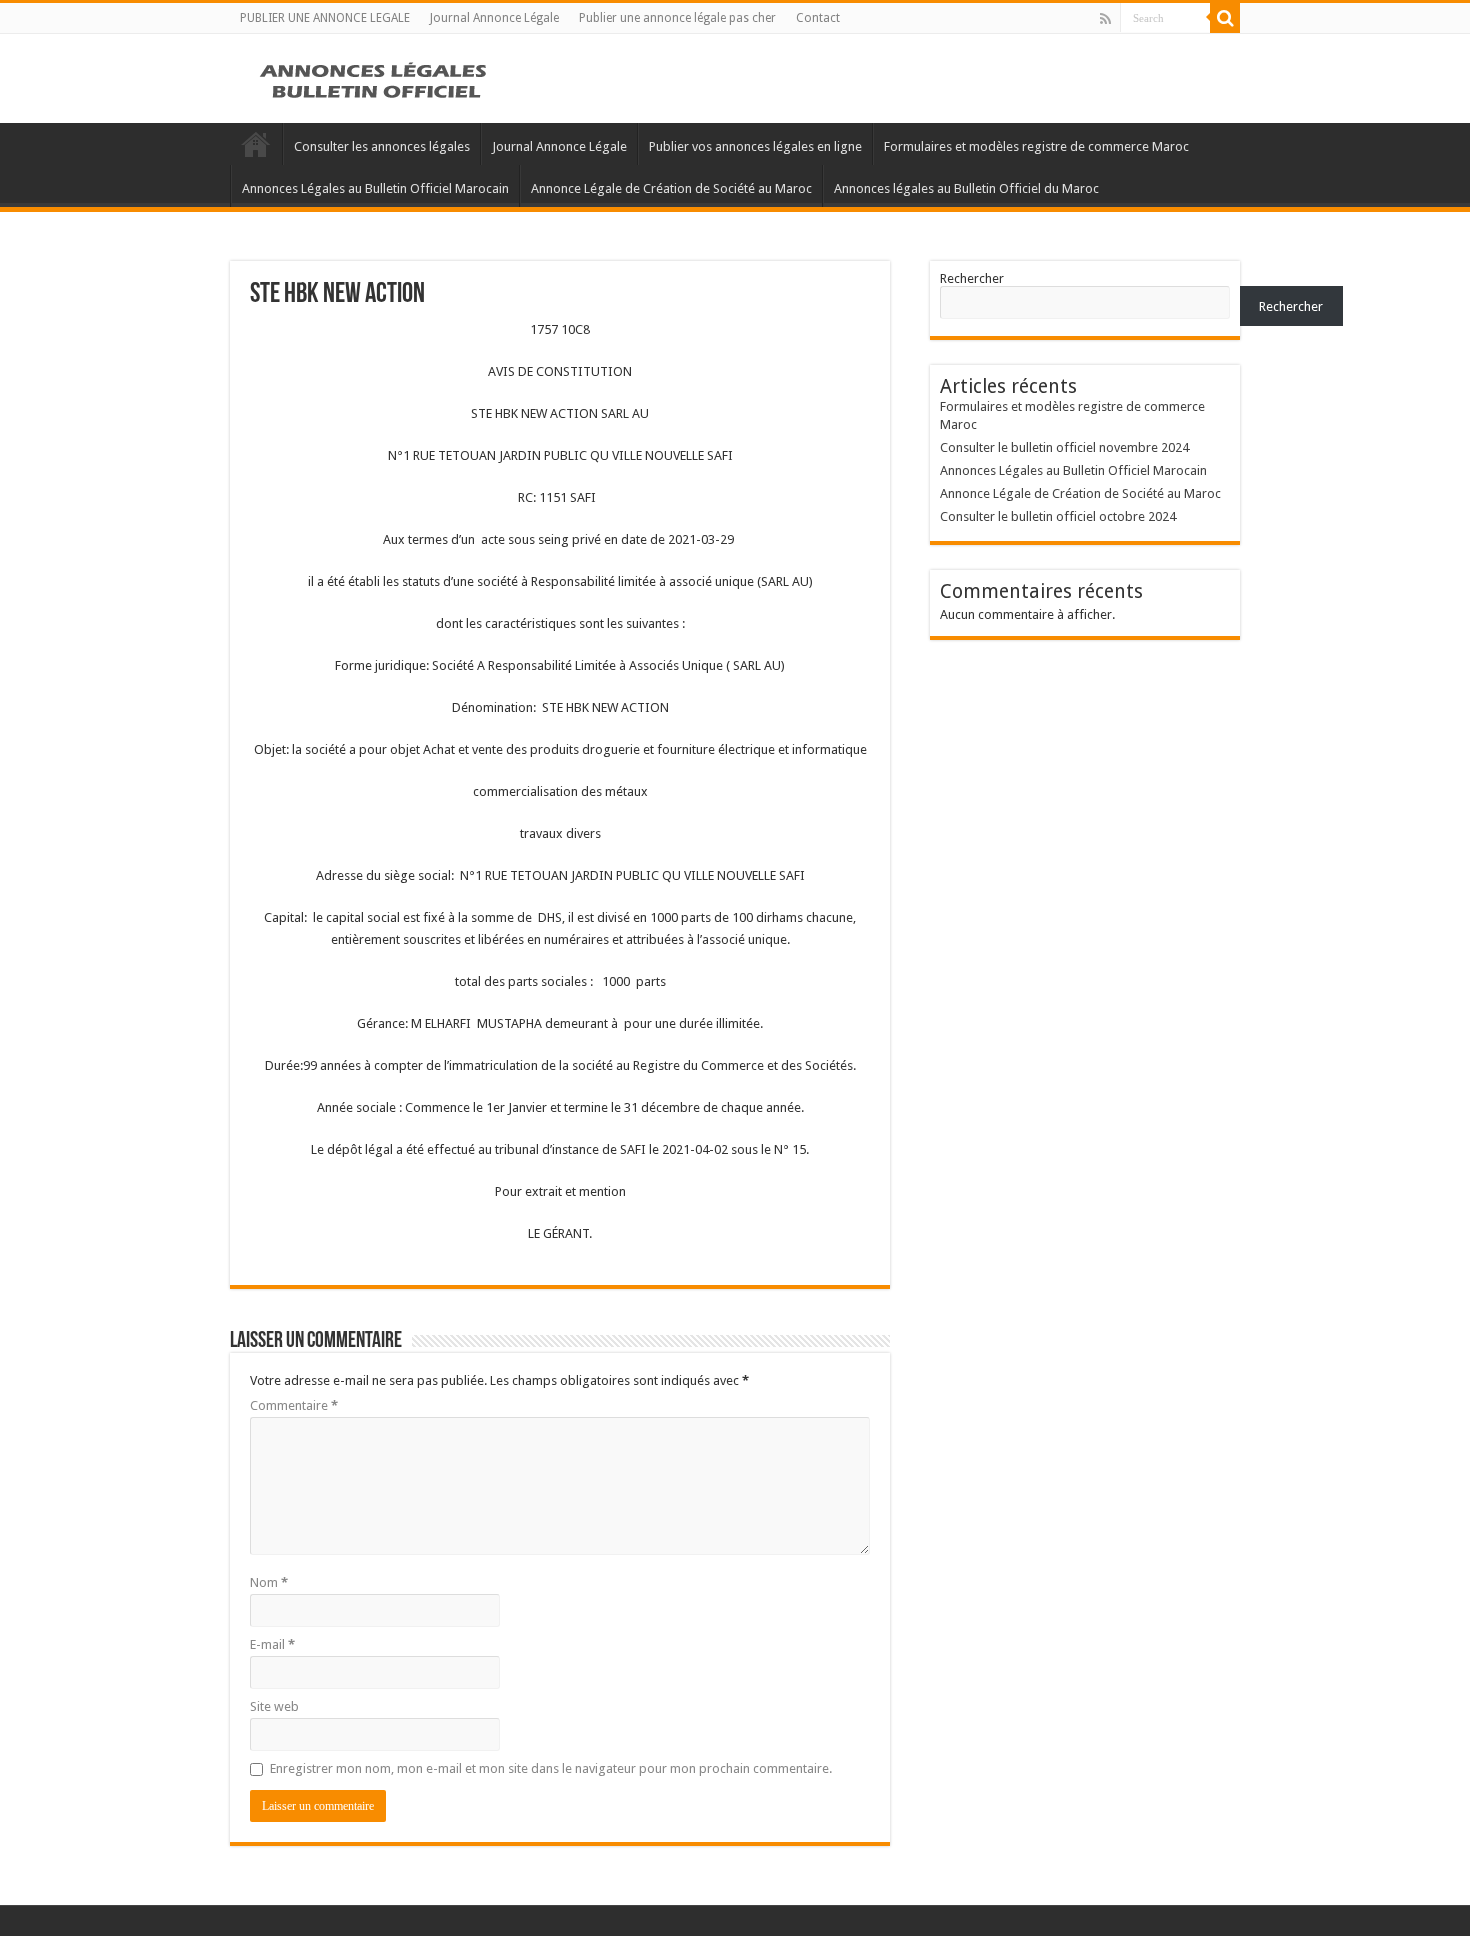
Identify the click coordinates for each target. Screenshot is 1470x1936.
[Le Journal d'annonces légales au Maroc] (375, 78)
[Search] (1225, 18)
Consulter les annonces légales (382, 146)
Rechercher (972, 278)
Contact (818, 18)
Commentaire (294, 1405)
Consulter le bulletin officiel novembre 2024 (1064, 447)
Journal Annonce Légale (494, 18)
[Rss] (1105, 19)
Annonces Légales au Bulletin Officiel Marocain (375, 188)
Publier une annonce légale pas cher (677, 18)
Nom (269, 1582)
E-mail (272, 1644)
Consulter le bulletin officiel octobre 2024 (1058, 516)
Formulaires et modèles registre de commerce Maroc (1036, 146)
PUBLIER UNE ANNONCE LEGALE (325, 18)
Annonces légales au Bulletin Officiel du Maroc (966, 188)
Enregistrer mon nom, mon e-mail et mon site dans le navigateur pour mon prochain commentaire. (551, 1768)
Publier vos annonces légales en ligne (755, 146)
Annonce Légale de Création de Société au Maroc (671, 188)
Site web (274, 1706)
